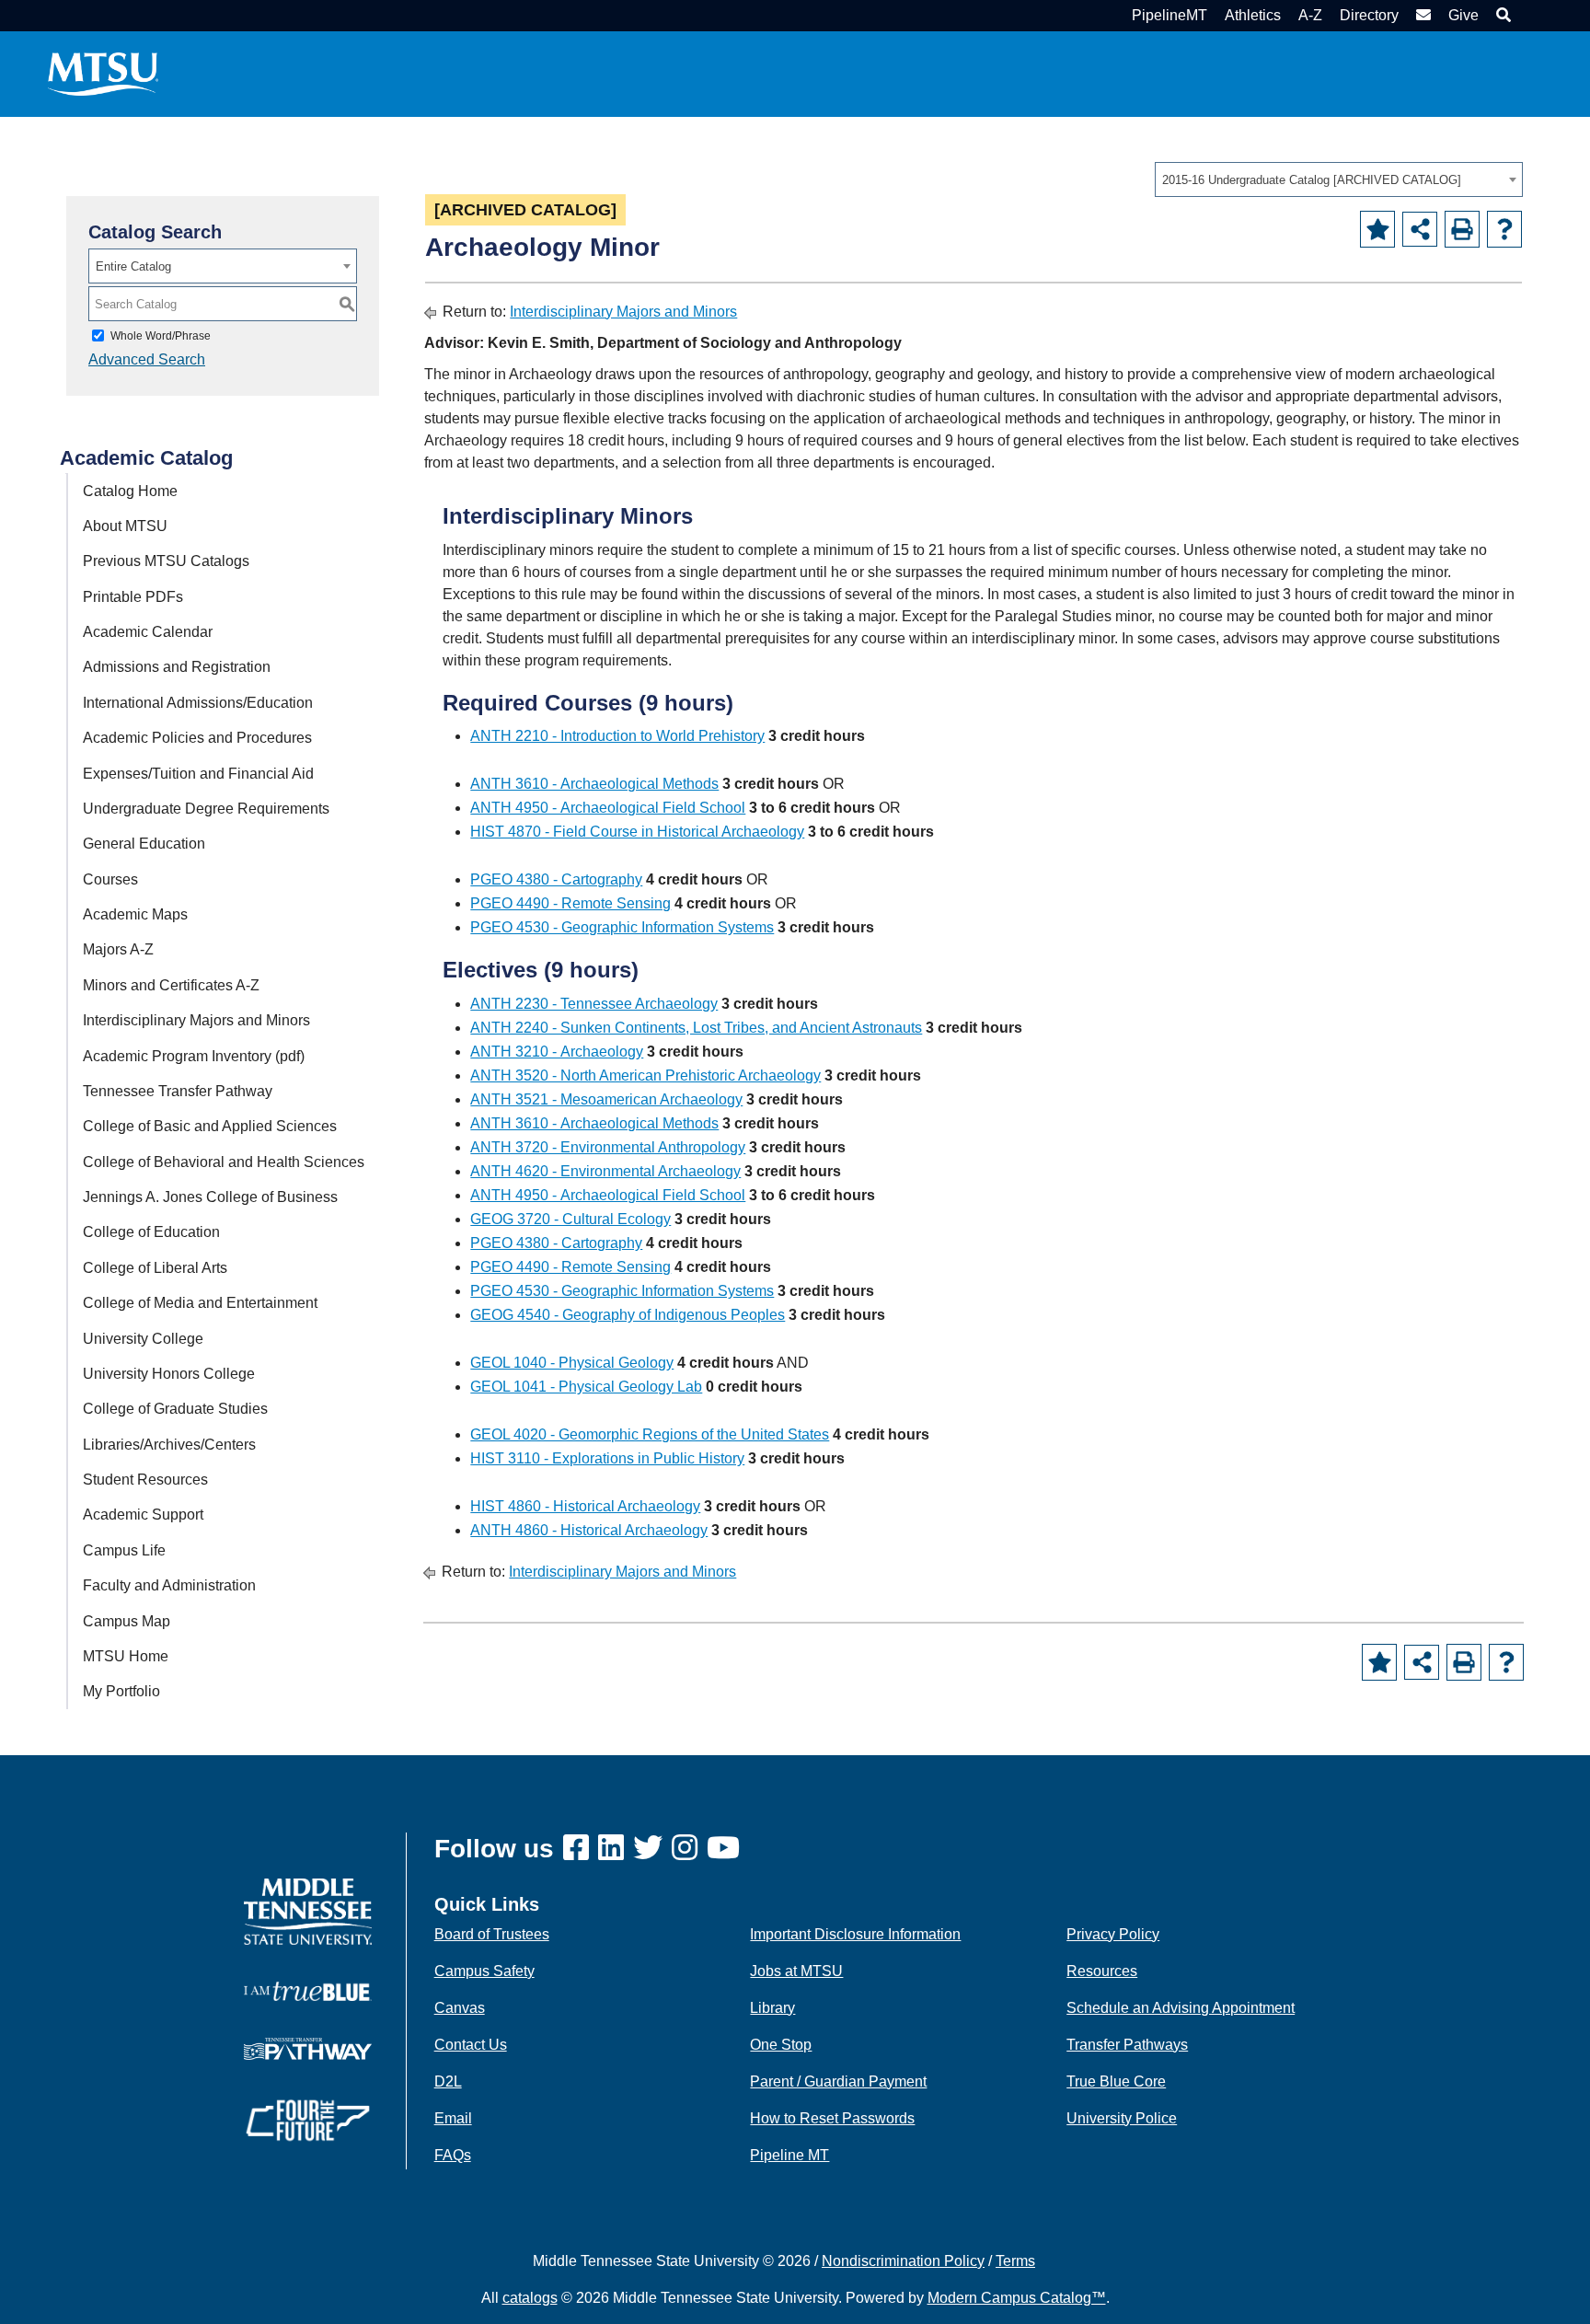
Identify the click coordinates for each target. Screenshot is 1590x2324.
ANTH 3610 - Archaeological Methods (594, 784)
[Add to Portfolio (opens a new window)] (1377, 229)
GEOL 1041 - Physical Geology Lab (586, 1387)
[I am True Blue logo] (308, 1990)
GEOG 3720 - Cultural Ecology (570, 1219)
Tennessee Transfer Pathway (178, 1091)
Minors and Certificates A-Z (171, 985)
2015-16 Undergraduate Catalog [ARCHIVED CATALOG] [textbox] (1312, 180)
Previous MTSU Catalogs (166, 561)
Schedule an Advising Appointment (1181, 2008)
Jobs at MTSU (796, 1971)
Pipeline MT (789, 2155)
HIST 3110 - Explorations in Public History (607, 1458)
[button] (1501, 15)
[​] (581, 1849)
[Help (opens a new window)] (1504, 229)
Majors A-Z (118, 949)
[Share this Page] (1420, 229)
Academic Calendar (148, 632)
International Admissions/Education (198, 703)
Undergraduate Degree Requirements (206, 809)
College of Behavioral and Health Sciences (224, 1162)
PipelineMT (1169, 15)
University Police (1122, 2118)
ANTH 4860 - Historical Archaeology (589, 1530)
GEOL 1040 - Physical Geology (572, 1363)
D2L (448, 2081)
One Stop (781, 2045)
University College (143, 1339)
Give (1463, 15)
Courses (110, 879)
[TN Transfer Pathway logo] (308, 2047)
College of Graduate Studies (175, 1409)
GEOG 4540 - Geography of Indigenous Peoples (628, 1315)
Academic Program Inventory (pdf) (194, 1056)
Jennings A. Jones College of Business (210, 1197)
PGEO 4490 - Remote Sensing (570, 903)
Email (453, 2118)
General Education (144, 844)
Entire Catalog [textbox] (133, 266)
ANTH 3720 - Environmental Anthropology (608, 1147)
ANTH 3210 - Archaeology (557, 1052)
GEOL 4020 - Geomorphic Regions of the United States (650, 1434)
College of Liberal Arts (155, 1268)
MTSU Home (126, 1656)
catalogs (530, 2298)
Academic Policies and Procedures (197, 738)
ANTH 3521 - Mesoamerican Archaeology (606, 1099)
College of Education (151, 1232)
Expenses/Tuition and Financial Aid (198, 774)
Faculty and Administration (169, 1585)
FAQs (453, 2155)
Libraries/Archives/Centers (169, 1445)
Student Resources (145, 1480)
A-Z (1310, 15)
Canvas (460, 2008)
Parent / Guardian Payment (838, 2081)
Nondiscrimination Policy (903, 2261)
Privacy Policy (1113, 1934)
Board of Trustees (492, 1934)
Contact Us (471, 2045)
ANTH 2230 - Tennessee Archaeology (594, 1004)
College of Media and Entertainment (200, 1303)
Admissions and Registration (177, 667)
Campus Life (124, 1550)
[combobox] (1339, 179)
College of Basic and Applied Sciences (210, 1126)
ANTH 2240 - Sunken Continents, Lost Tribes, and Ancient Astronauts (696, 1028)
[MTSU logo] (308, 1910)
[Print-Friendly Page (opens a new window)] (1462, 229)
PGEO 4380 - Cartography (556, 879)
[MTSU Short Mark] (103, 73)
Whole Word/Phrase (161, 336)
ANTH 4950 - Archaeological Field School (608, 808)
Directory (1369, 15)
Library (772, 2008)
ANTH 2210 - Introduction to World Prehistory (617, 736)
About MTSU (125, 526)
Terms (1015, 2261)
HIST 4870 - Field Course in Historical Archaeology (637, 832)
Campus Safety (484, 1971)
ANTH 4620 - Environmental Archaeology (605, 1171)
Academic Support (143, 1515)
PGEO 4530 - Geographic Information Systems (622, 927)
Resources (1102, 1971)
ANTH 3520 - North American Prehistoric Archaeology (645, 1075)
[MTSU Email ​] (1421, 15)
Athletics (1253, 15)
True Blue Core (1116, 2081)
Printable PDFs (133, 597)
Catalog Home (130, 491)
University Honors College (169, 1374)
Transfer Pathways (1127, 2045)
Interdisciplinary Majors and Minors (196, 1020)
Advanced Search (147, 359)
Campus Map (127, 1621)
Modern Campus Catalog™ (1017, 2298)
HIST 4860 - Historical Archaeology (585, 1506)
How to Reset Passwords (832, 2118)
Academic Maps (135, 914)
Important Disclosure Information (855, 1934)
